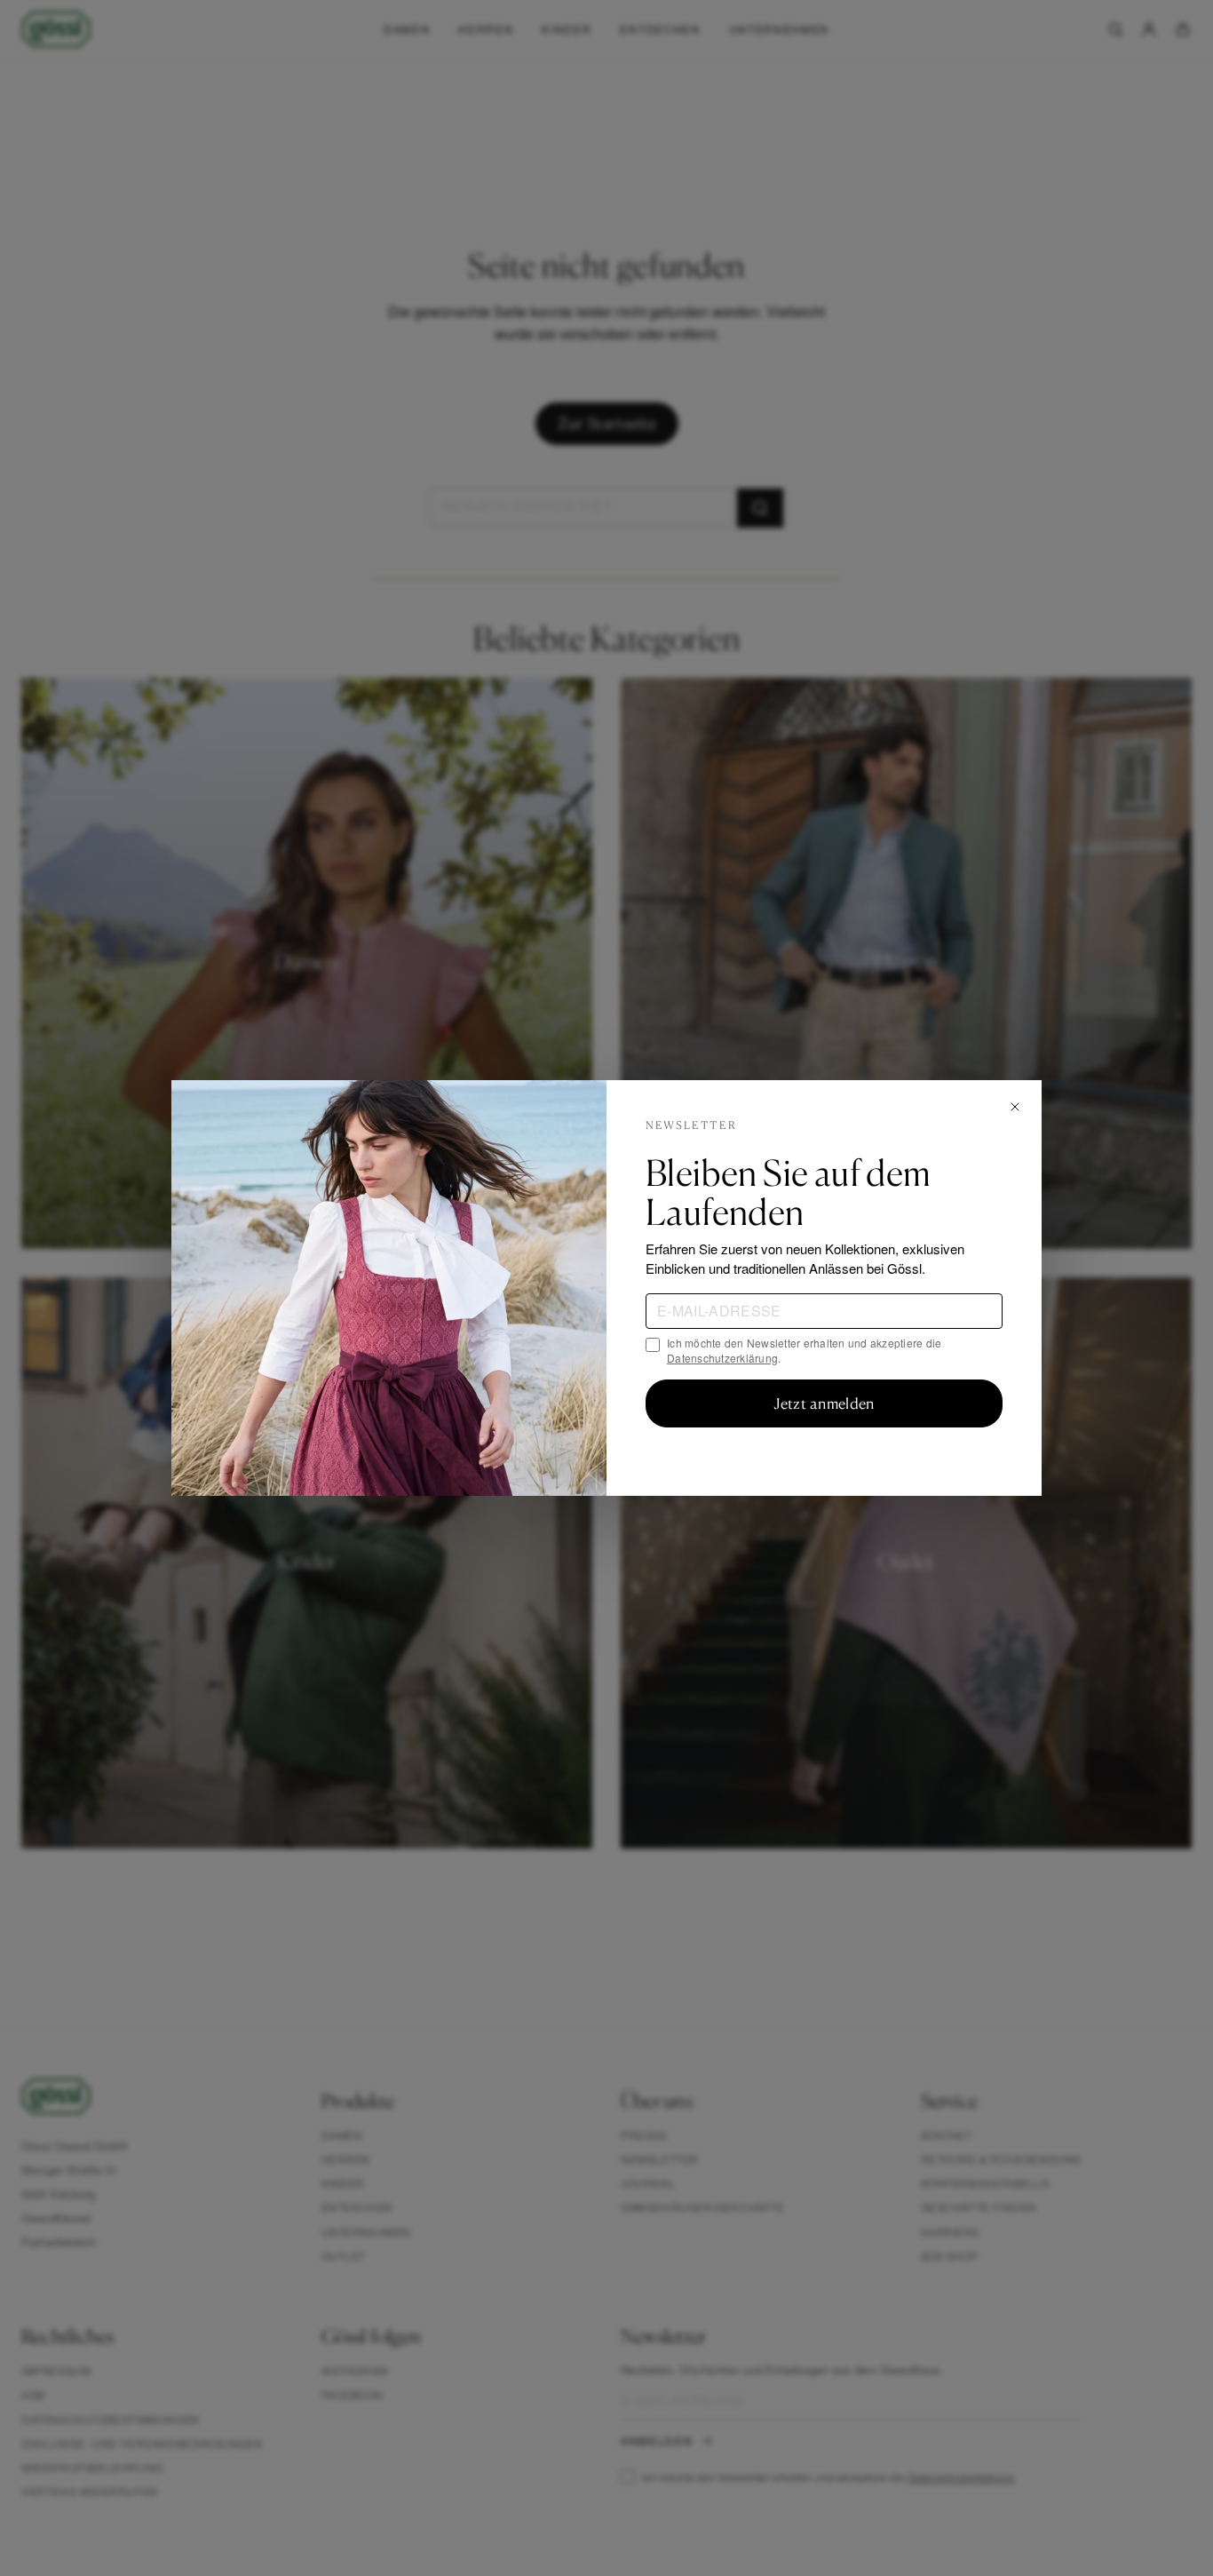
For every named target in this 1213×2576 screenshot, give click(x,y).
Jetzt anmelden (824, 1403)
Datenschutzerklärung (722, 1358)
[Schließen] (1015, 1107)
